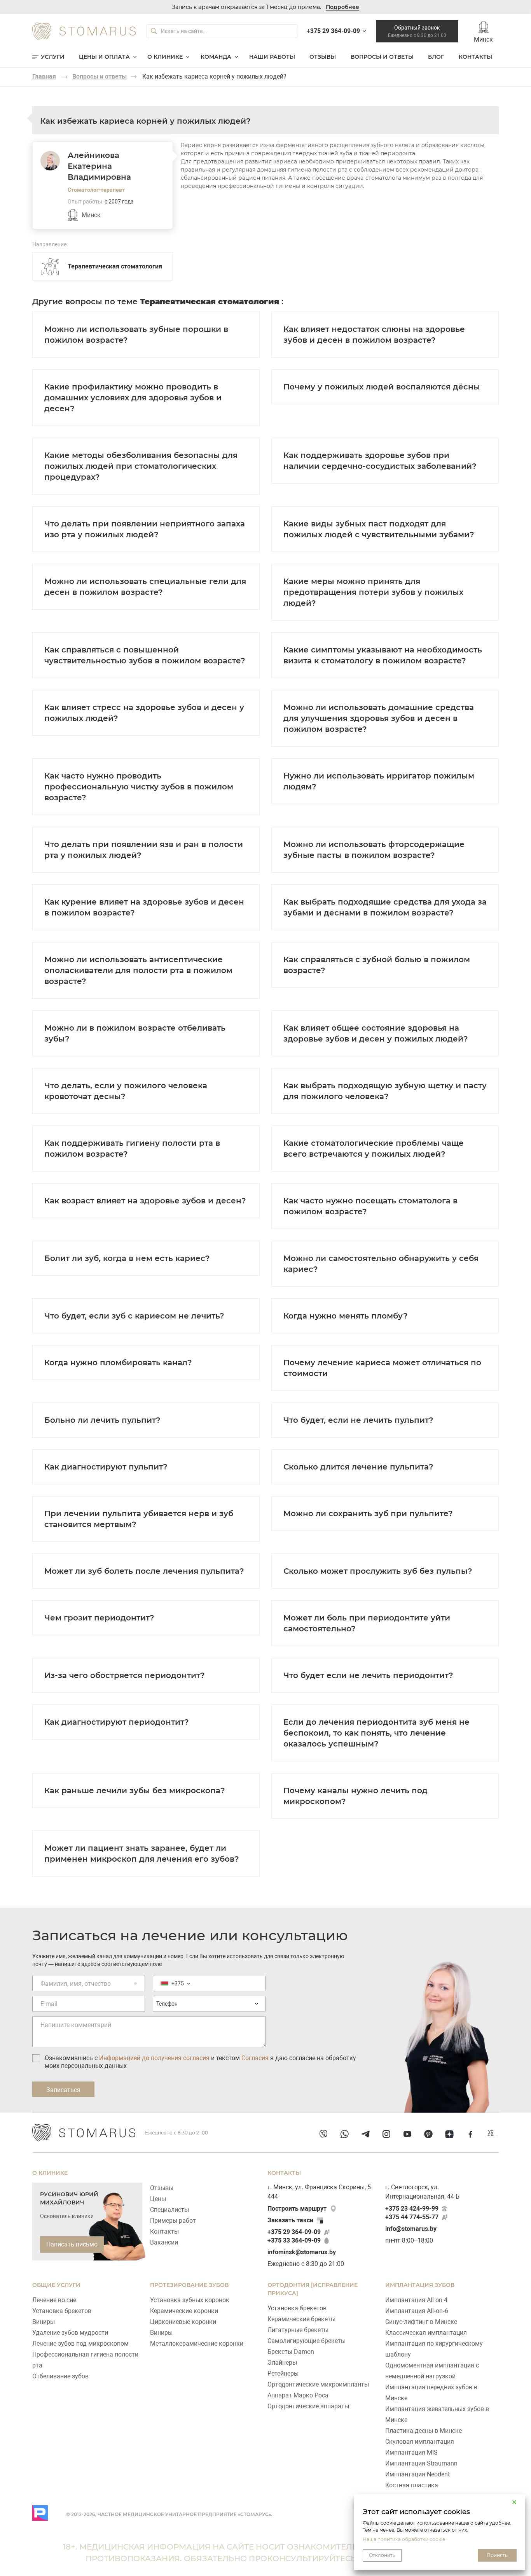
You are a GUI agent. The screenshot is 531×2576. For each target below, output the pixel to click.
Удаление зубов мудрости (70, 2333)
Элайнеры (282, 2363)
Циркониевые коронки (183, 2322)
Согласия (255, 2058)
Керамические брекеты (301, 2319)
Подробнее (342, 7)
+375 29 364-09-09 (294, 2232)
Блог (436, 57)
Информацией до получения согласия (154, 2058)
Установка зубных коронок (190, 2300)
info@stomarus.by (411, 2229)
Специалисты (169, 2210)
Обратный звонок (417, 31)
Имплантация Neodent (417, 2474)
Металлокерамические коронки (197, 2344)
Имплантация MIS (411, 2452)
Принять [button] (497, 2555)
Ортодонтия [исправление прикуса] (313, 2289)
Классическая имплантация (426, 2333)
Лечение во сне (54, 2300)
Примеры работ (173, 2221)
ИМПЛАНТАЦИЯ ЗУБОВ (420, 2285)
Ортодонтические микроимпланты (318, 2384)
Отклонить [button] (382, 2555)
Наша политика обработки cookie (404, 2539)
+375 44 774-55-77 (412, 2217)
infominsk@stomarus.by (302, 2252)
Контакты (475, 57)
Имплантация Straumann (421, 2463)
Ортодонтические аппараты (308, 2406)
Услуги (53, 57)
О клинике (165, 57)
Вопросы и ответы (382, 57)
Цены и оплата (104, 57)
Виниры (44, 2322)
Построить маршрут (297, 2209)
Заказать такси (290, 2220)
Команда (216, 57)
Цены (158, 2199)
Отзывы (323, 57)
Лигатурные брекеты (298, 2330)
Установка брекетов (62, 2311)
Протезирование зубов (189, 2285)
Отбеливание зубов (60, 2376)
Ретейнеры (283, 2373)
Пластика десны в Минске (424, 2431)
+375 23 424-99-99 (412, 2209)
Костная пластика (412, 2485)
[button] (514, 2502)
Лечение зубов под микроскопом (80, 2344)
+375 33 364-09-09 (294, 2240)
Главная (44, 76)
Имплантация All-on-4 (416, 2300)
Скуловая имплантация (420, 2442)
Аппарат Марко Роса (298, 2395)
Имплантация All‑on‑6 (417, 2311)
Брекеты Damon (291, 2352)
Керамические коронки (184, 2311)
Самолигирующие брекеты (307, 2341)
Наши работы (272, 57)
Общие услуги (56, 2285)
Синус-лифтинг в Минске (421, 2322)
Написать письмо (72, 2244)
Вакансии (164, 2242)
